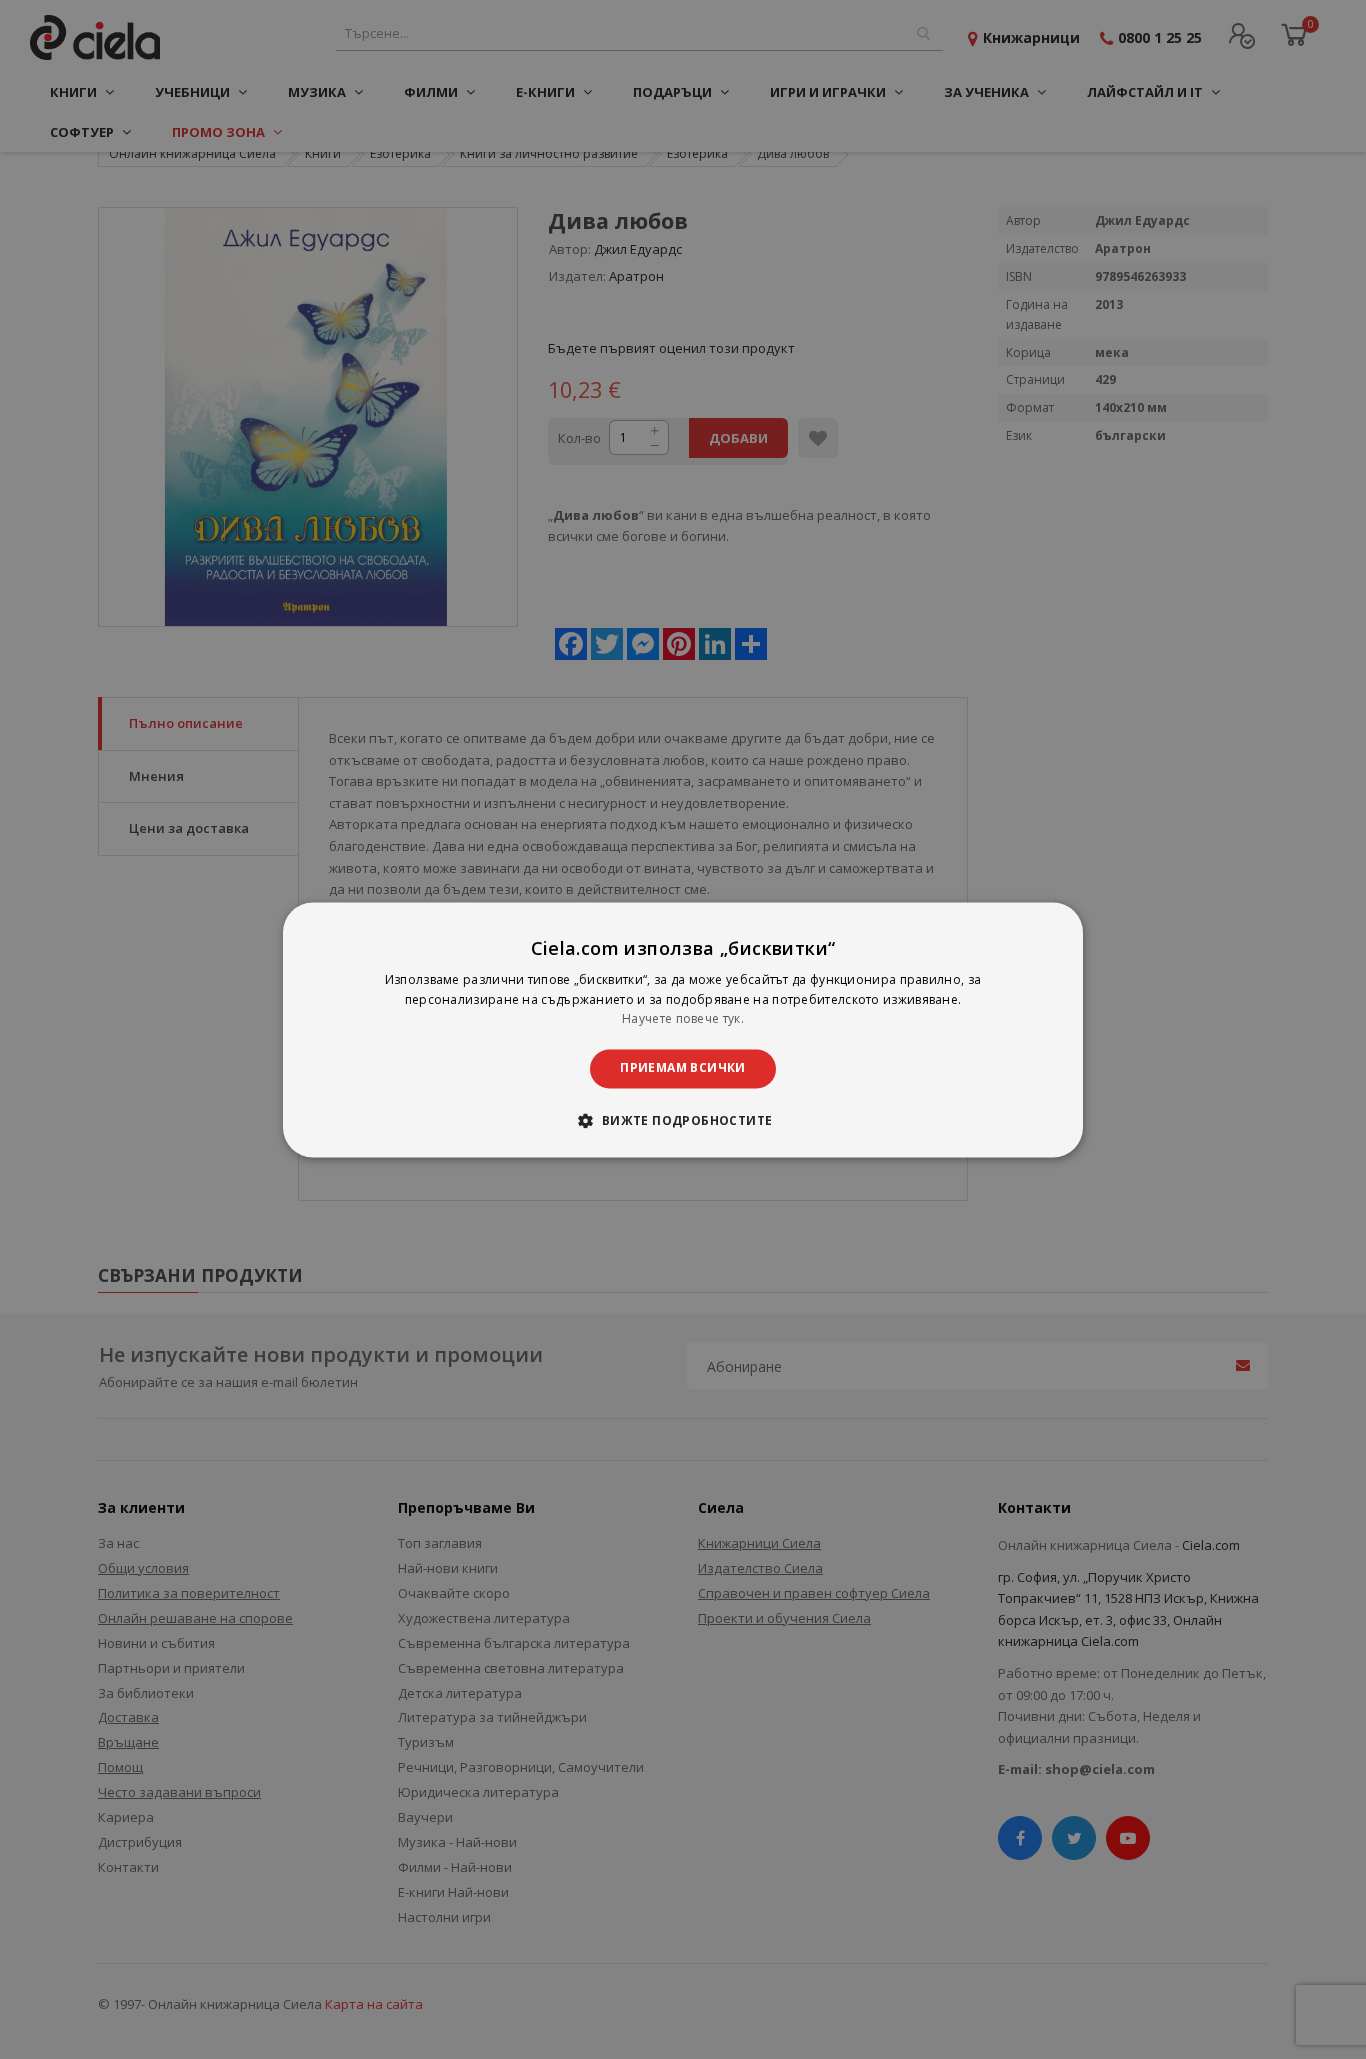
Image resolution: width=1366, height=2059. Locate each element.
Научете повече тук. (683, 1019)
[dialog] (683, 1029)
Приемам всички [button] (683, 1068)
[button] (682, 1120)
